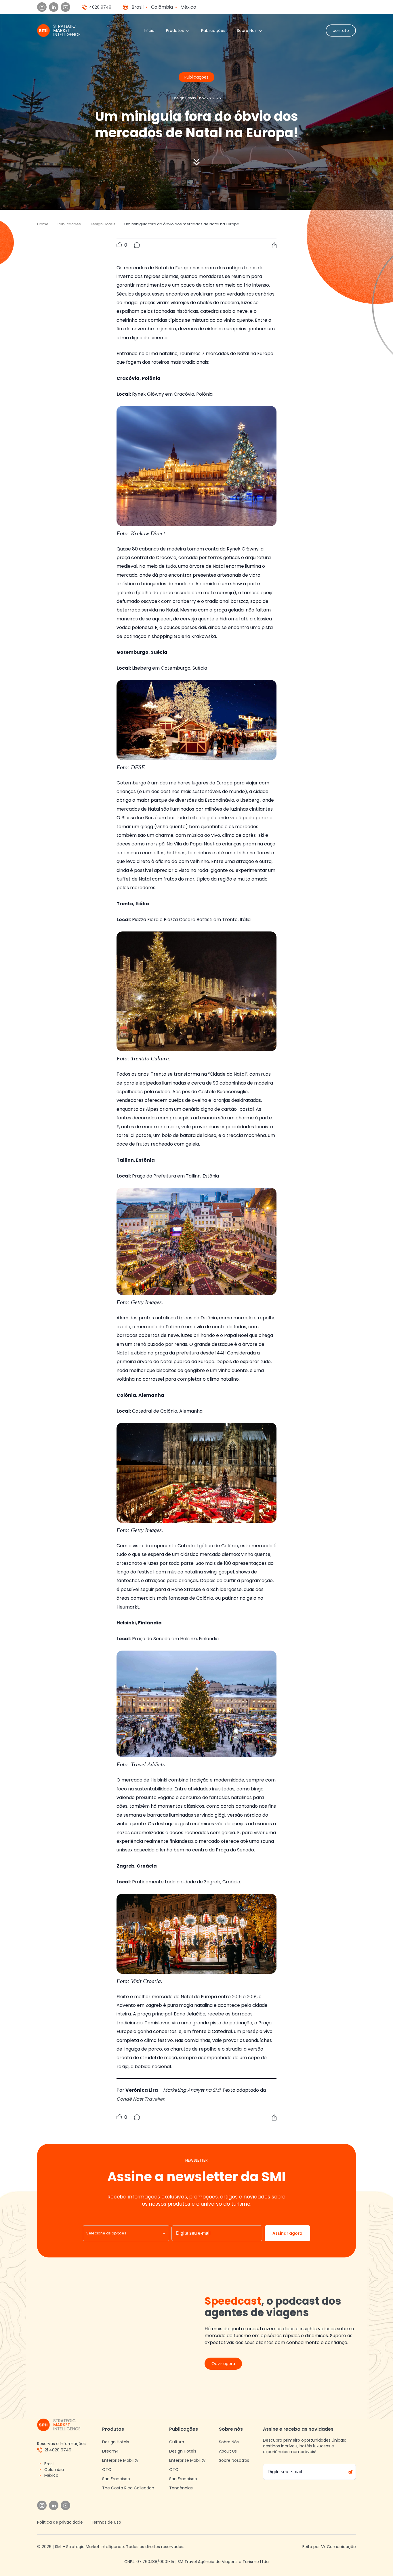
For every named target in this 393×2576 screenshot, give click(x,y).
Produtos (175, 31)
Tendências (181, 2488)
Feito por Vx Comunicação (329, 2547)
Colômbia (162, 7)
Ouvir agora (223, 2364)
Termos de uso (106, 2522)
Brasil (138, 7)
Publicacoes (69, 224)
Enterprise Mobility (120, 2460)
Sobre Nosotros (234, 2460)
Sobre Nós (247, 31)
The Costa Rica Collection (128, 2488)
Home (43, 224)
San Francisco (116, 2479)
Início (149, 31)
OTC (107, 2470)
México (188, 7)
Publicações (213, 31)
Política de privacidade (60, 2522)
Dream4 (110, 2451)
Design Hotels (103, 224)
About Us (228, 2451)
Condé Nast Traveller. (141, 2099)
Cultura (177, 2442)
